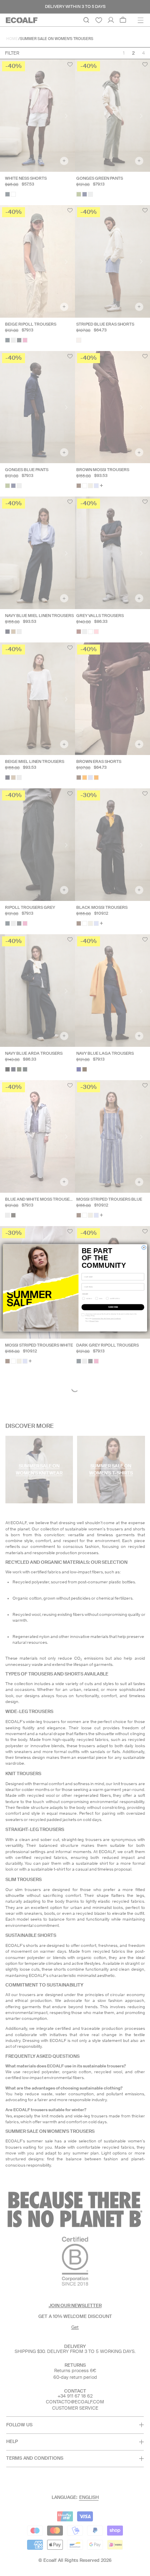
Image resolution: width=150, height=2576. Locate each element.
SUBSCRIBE (113, 1307)
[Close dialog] (144, 1248)
